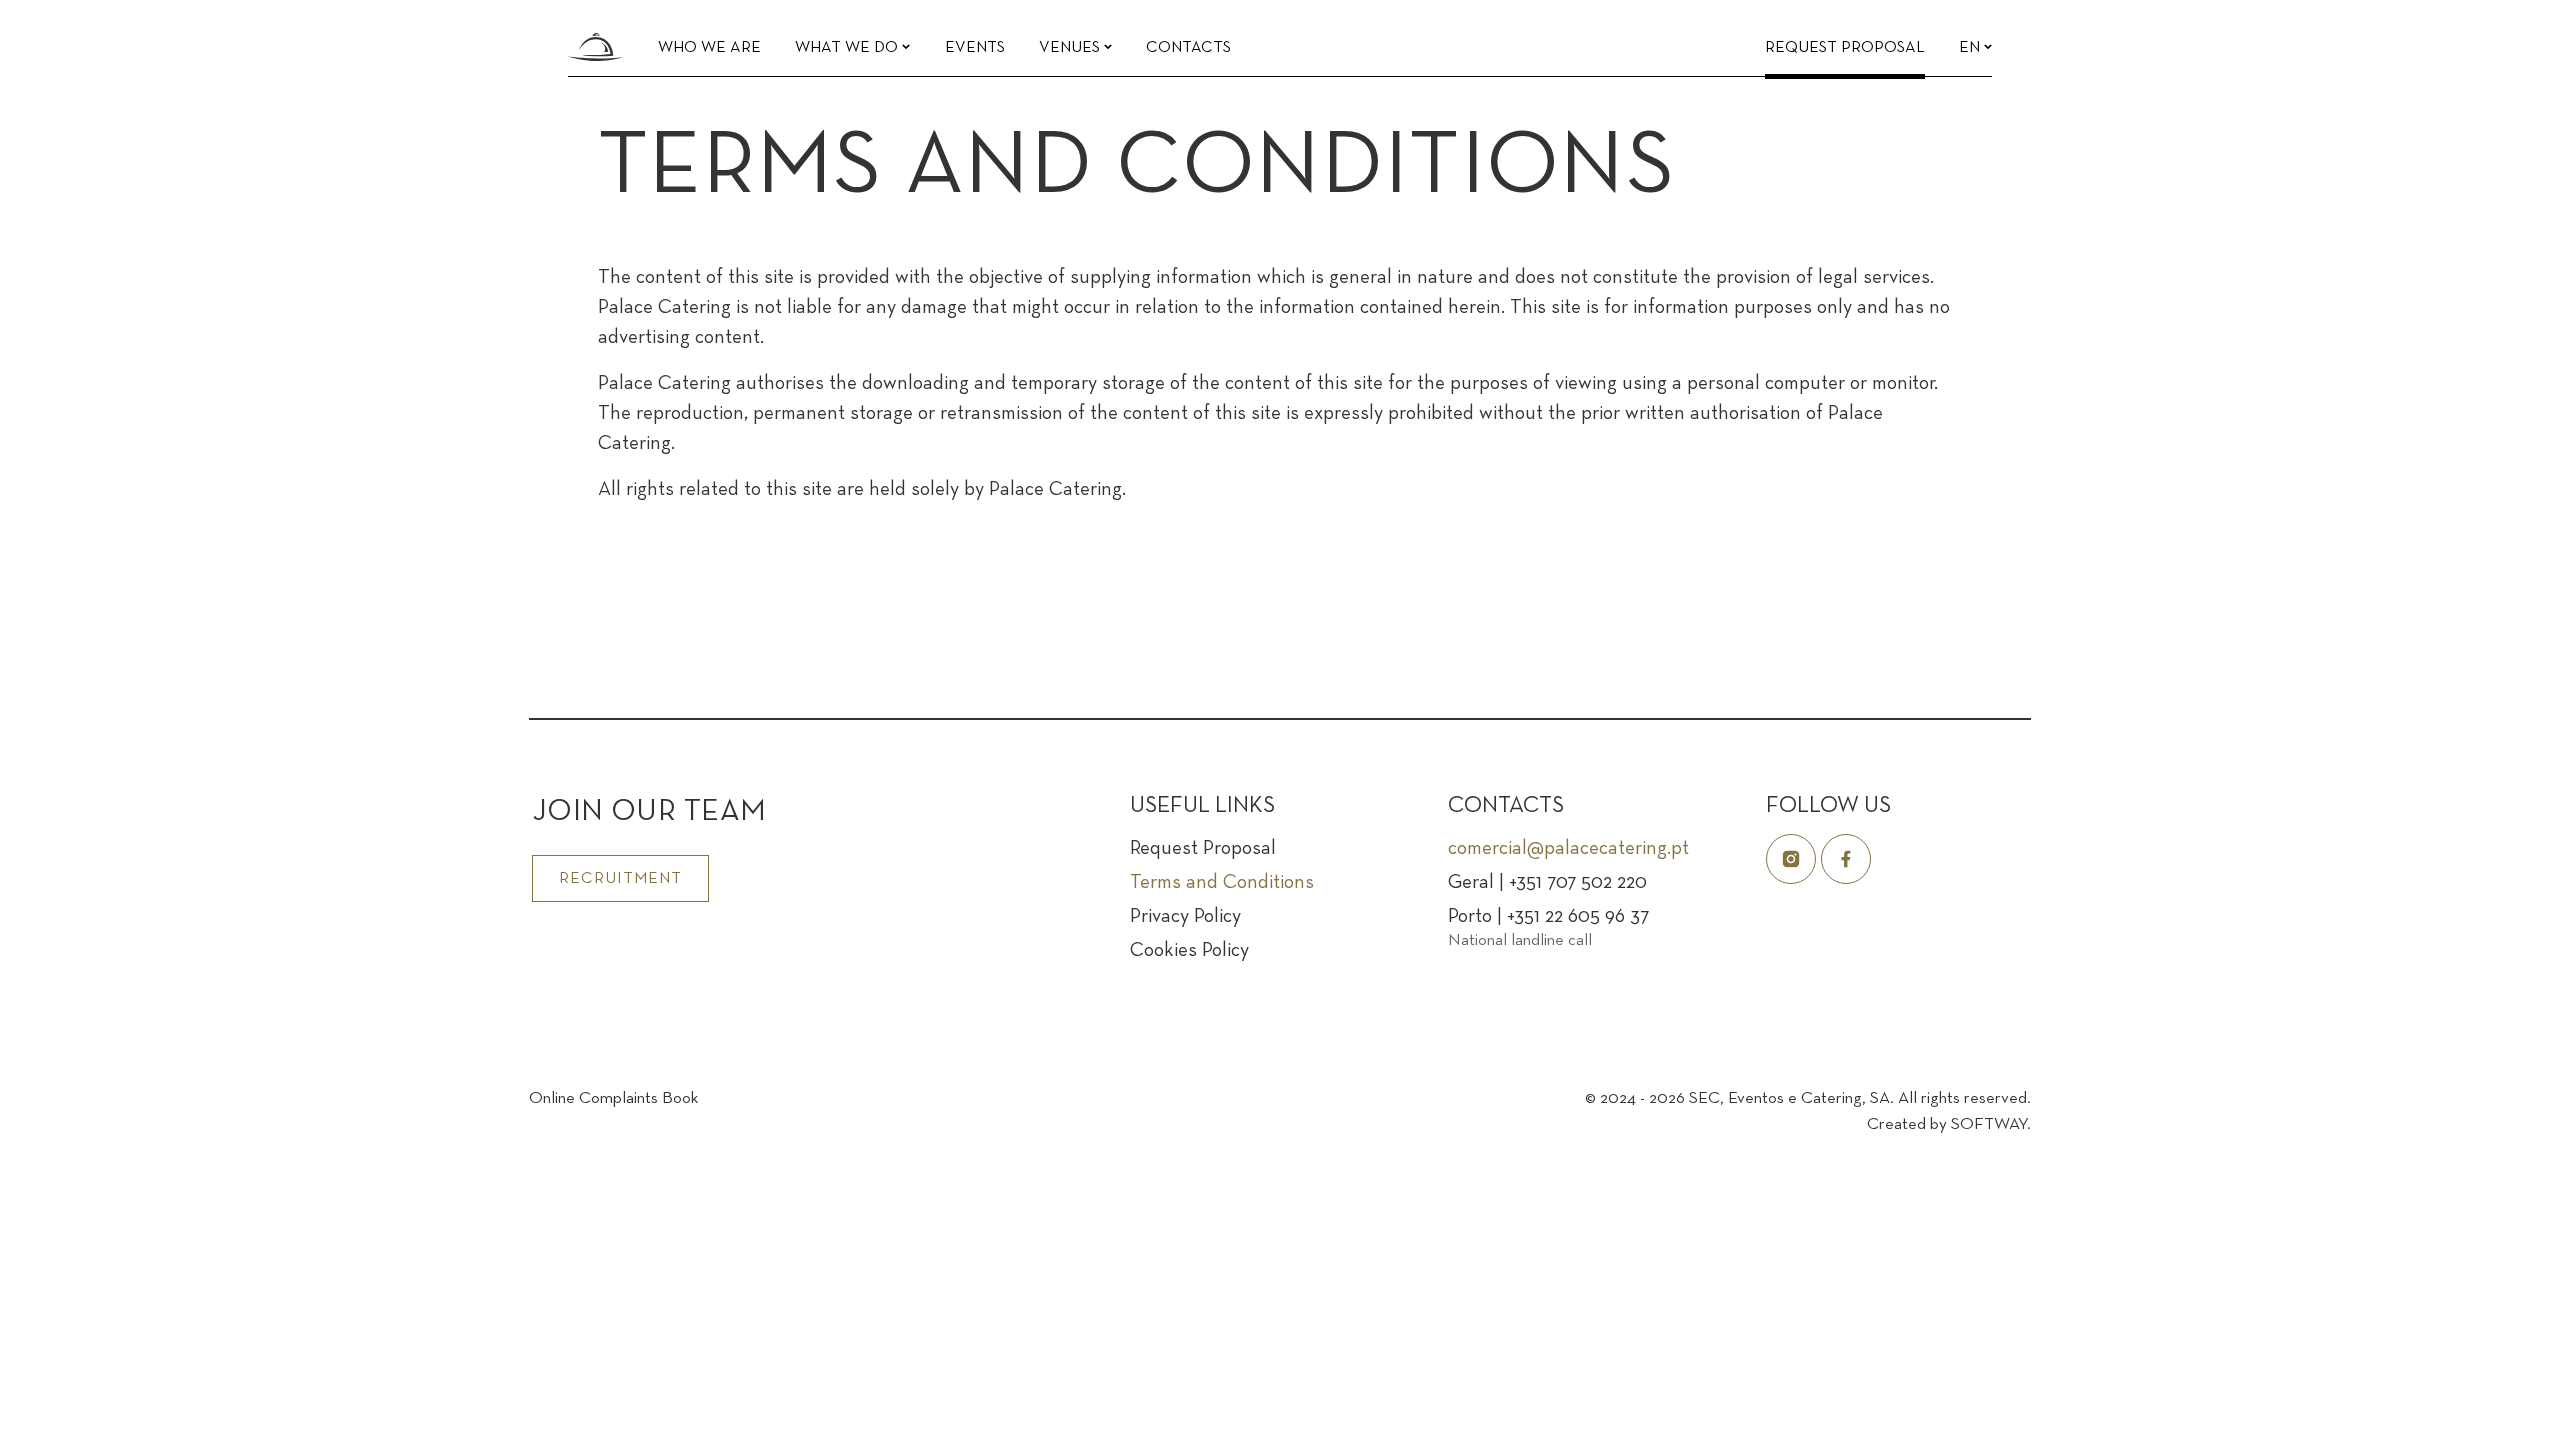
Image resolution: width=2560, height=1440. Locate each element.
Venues (1071, 48)
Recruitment (620, 879)
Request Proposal (1845, 48)
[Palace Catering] (596, 44)
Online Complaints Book (613, 1098)
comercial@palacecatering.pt (1568, 849)
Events (975, 48)
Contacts (1188, 48)
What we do (848, 48)
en (1971, 48)
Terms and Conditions (1222, 883)
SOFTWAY (1989, 1124)
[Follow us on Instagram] (1791, 859)
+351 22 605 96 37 (1578, 917)
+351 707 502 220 (1578, 883)
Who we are (709, 48)
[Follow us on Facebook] (1846, 859)
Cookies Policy (1189, 951)
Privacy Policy (1185, 917)
